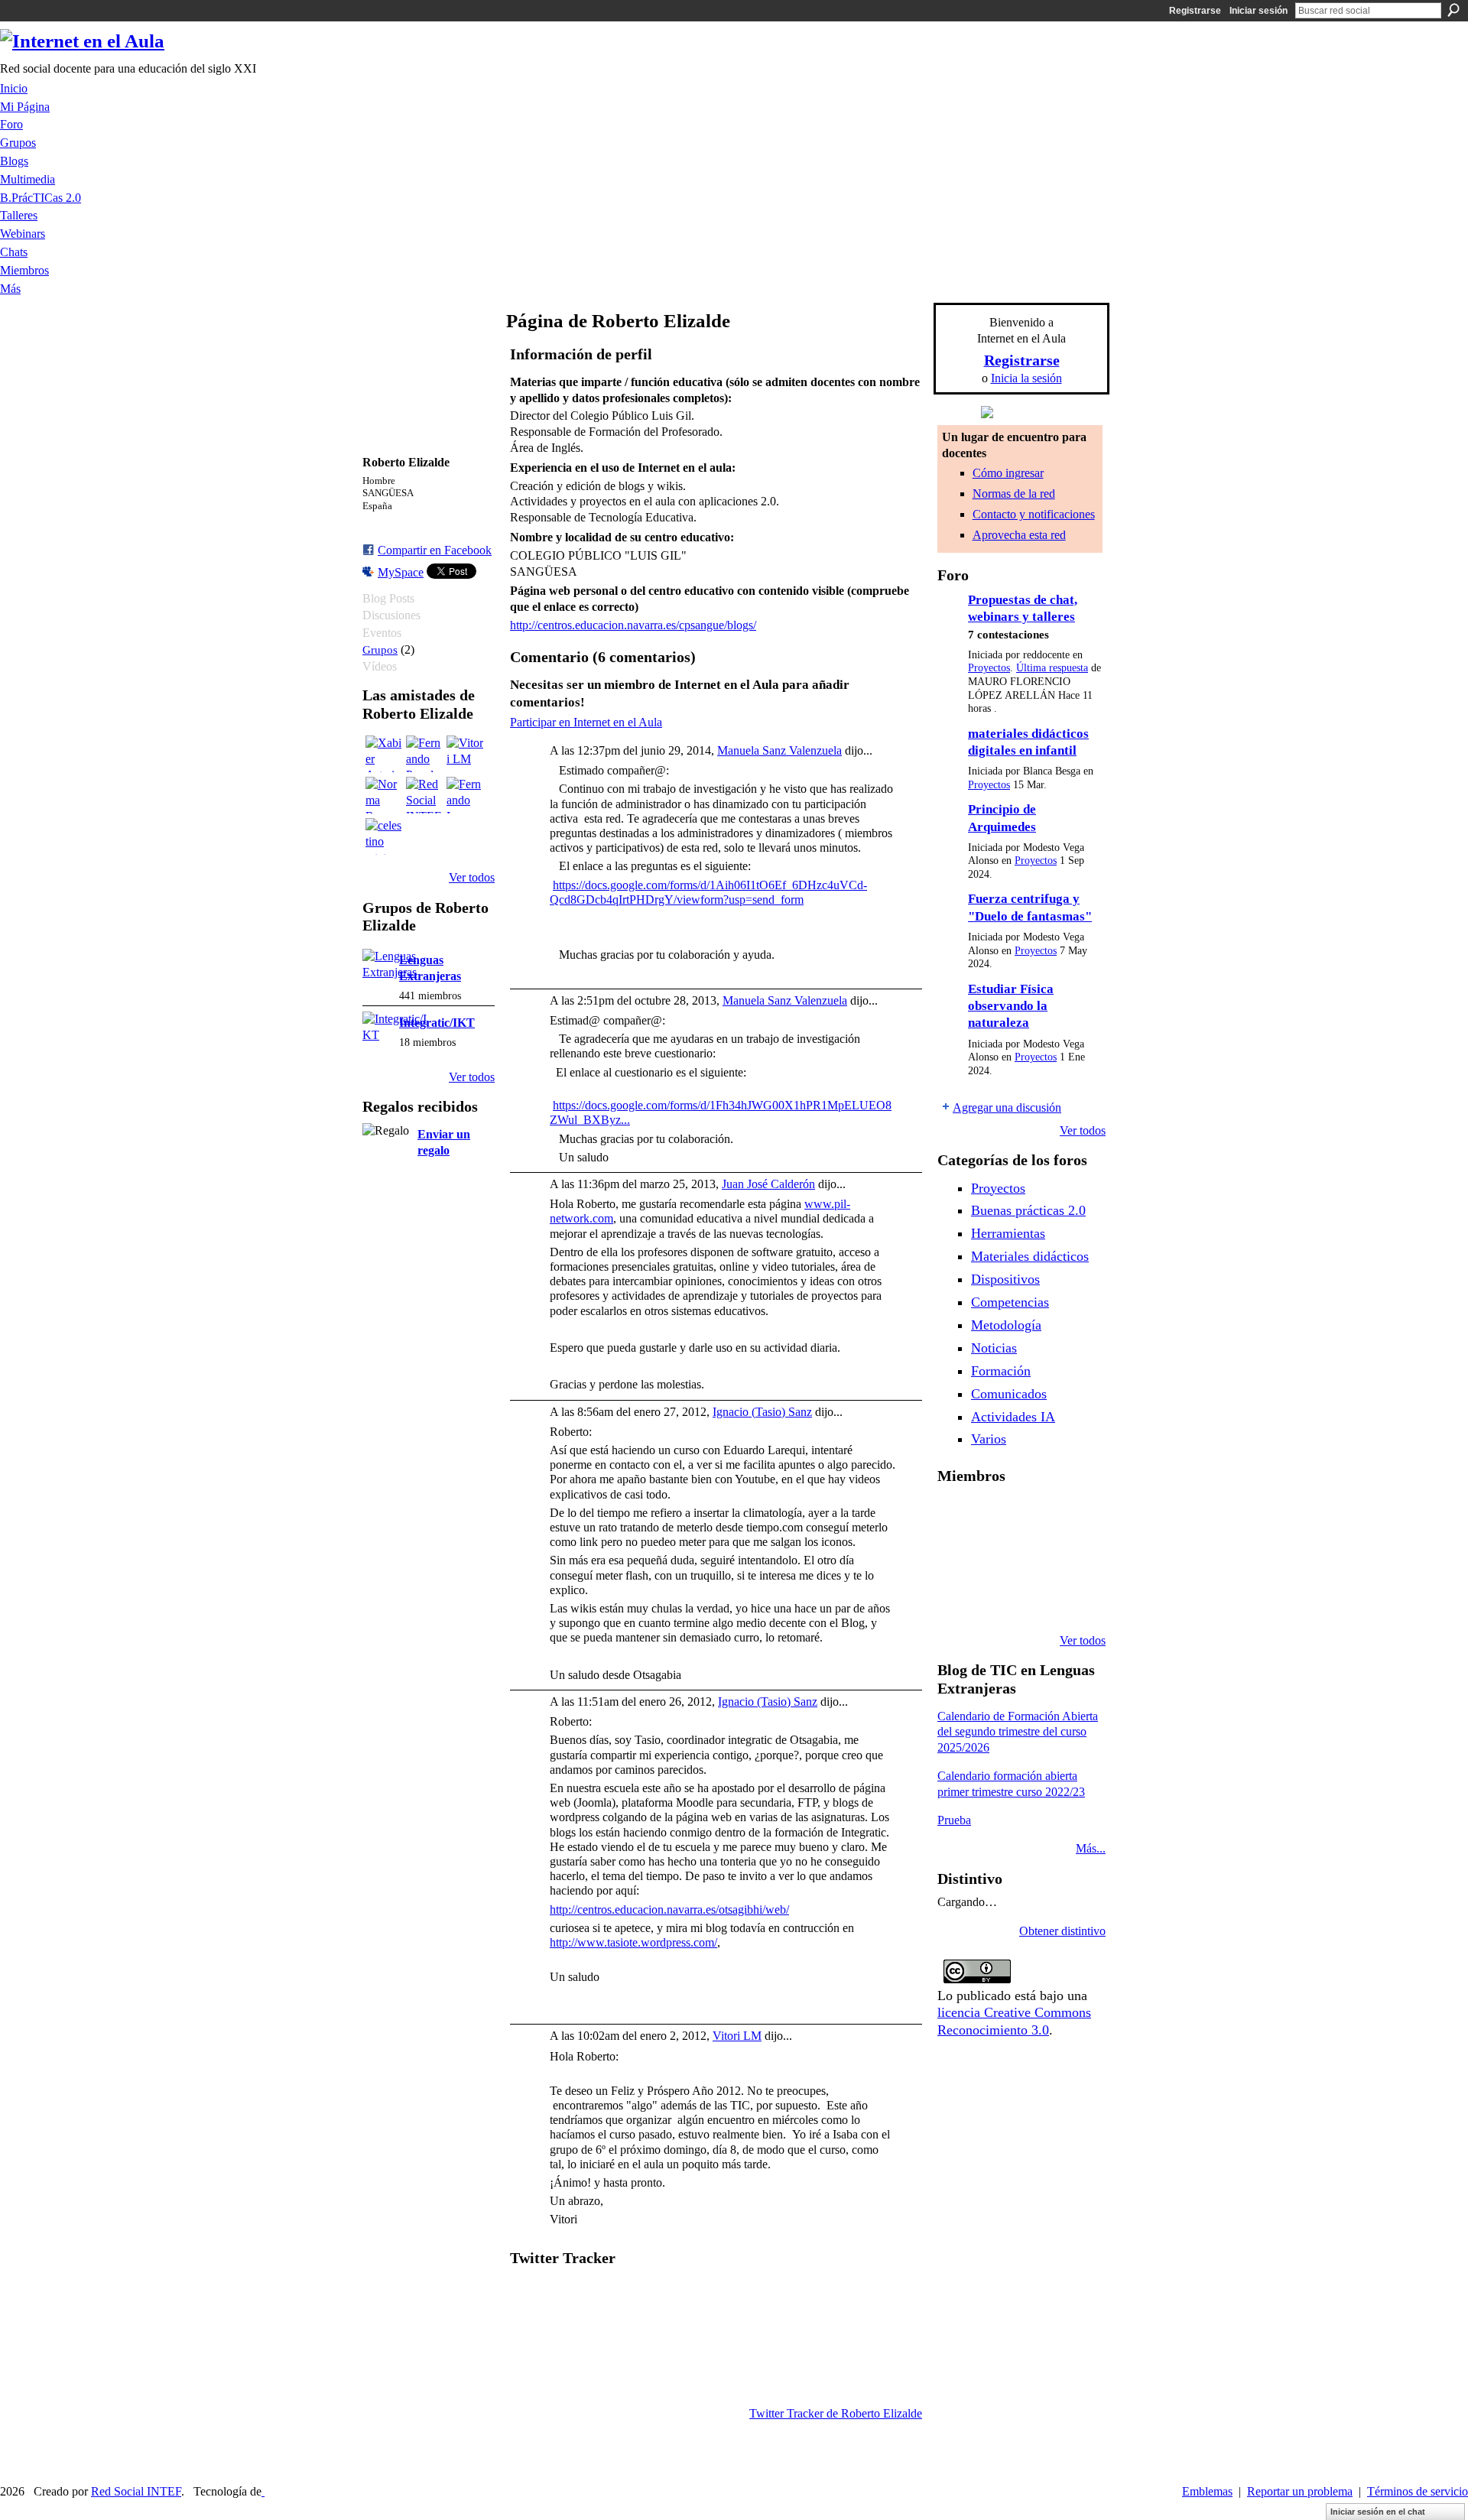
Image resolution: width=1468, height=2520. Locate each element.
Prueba (954, 1820)
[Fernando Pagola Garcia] (424, 754)
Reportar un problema (1300, 2491)
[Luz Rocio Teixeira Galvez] (956, 1599)
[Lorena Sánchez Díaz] (995, 1558)
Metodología (1006, 1325)
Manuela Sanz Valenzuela (779, 750)
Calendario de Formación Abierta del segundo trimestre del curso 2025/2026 (1018, 1732)
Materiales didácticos (1030, 1256)
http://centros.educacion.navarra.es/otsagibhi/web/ (669, 1909)
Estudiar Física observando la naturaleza (1011, 1006)
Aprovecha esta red (1019, 535)
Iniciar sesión (1259, 11)
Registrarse (1195, 11)
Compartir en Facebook (435, 550)
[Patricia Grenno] (1073, 1599)
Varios (989, 1439)
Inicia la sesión (1026, 378)
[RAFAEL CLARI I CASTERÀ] (1034, 1517)
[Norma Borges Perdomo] (384, 795)
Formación (1001, 1371)
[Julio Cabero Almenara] (1034, 1599)
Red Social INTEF (136, 2491)
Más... (1091, 1848)
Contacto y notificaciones (1034, 514)
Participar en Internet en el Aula (586, 722)
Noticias (994, 1348)
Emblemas (1207, 2491)
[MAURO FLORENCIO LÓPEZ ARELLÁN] (956, 1517)
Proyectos (989, 668)
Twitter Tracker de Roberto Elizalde (836, 2413)
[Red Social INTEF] (424, 795)
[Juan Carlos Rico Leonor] (1034, 1558)
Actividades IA (1013, 1417)
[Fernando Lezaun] (465, 795)
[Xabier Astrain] (384, 754)
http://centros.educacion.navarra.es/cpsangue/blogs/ (633, 625)
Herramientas (1008, 1233)
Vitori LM (737, 2036)
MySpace (401, 572)
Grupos (380, 649)
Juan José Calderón (768, 1184)
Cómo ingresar (1008, 473)
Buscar (1453, 10)
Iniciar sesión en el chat (1378, 2512)
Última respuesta (1052, 668)
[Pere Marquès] (995, 1599)
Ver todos (472, 877)
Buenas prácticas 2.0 (1028, 1210)
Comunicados (1009, 1394)
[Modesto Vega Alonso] (956, 1558)
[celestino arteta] (384, 836)
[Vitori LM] (465, 754)
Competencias (1010, 1302)
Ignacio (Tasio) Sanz (762, 1412)
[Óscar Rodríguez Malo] (1073, 1517)
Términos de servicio (1418, 2491)
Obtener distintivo (1062, 1931)
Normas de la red (1014, 494)
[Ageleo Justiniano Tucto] (995, 1517)
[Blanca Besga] (1073, 1558)
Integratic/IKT (437, 1023)
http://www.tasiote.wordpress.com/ (633, 1942)
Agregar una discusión (1007, 1107)
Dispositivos (1005, 1279)
